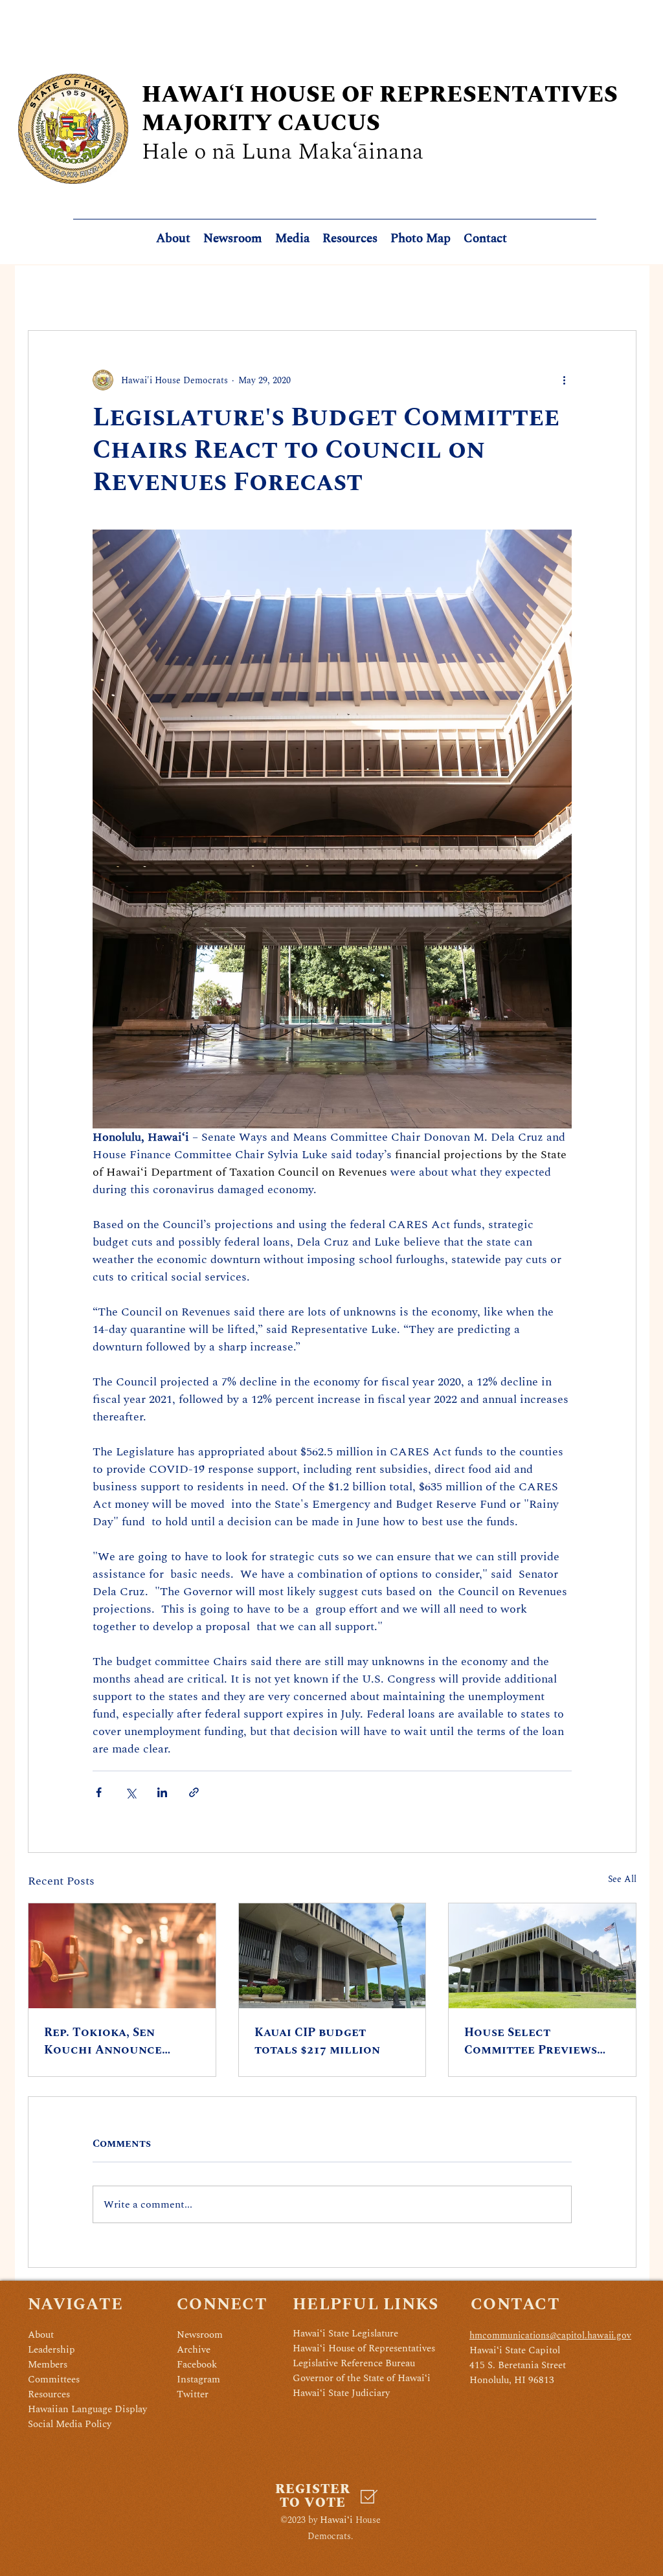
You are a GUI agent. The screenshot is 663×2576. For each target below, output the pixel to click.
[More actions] (564, 380)
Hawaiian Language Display (87, 2409)
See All (622, 1879)
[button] (350, 239)
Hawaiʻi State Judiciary (341, 2393)
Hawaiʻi (336, 2520)
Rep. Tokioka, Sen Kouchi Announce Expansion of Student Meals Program (115, 2041)
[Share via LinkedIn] (162, 1792)
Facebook (197, 2365)
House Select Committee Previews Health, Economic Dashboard (531, 2041)
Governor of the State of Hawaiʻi (362, 2378)
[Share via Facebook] (99, 1792)
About (41, 2335)
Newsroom (200, 2335)
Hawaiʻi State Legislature (345, 2334)
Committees (54, 2380)
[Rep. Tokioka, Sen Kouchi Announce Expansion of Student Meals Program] (122, 1956)
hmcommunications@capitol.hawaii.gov (550, 2335)
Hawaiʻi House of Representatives (364, 2348)
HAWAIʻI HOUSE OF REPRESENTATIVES (380, 95)
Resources (49, 2394)
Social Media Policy (70, 2424)
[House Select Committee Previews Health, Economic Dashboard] (542, 1956)
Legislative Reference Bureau (354, 2363)
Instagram (198, 2380)
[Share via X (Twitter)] (130, 1792)
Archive (194, 2350)
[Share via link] (194, 1792)
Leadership (51, 2350)
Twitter (193, 2394)
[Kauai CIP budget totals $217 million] (332, 1956)
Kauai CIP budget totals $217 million (317, 2041)
